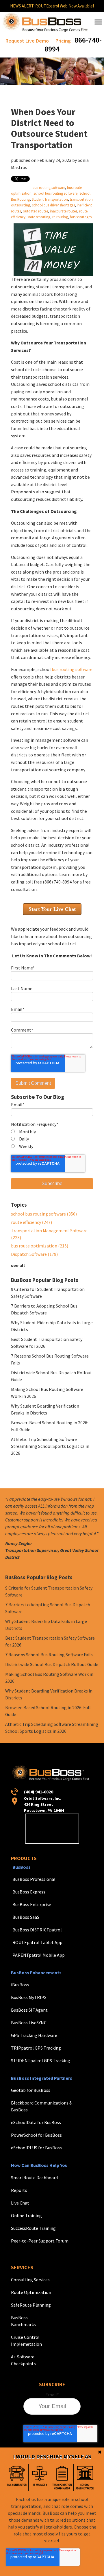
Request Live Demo (27, 41)
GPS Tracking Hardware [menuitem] (34, 2035)
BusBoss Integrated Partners (42, 2078)
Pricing (63, 41)
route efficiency (31, 1222)
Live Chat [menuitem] (20, 2203)
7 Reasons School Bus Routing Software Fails (49, 1655)
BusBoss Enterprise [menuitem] (32, 1904)
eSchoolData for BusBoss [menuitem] (36, 2122)
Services (22, 2267)
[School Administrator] (85, 2478)
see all (18, 1265)
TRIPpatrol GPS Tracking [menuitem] (36, 2048)
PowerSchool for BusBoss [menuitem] (36, 2135)
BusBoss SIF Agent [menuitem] (29, 2010)
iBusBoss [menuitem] (20, 1985)
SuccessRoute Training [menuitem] (33, 2228)
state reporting (39, 217)
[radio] (52, 1132)
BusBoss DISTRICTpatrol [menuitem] (37, 1930)
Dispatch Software (34, 1254)
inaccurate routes (64, 211)
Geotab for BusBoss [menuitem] (31, 2090)
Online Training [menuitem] (26, 2215)
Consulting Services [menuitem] (30, 2280)
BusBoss (22, 1867)
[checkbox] (52, 1139)
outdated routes (35, 211)
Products (24, 1858)
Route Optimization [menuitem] (31, 2292)
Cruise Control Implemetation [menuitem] (26, 2341)
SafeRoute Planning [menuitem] (31, 2305)
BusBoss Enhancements (36, 1973)
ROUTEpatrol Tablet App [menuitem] (37, 1942)
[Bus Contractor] (17, 2478)
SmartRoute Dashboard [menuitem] (34, 2178)
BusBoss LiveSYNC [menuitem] (29, 2023)
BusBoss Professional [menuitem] (34, 1879)
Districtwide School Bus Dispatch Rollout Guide (52, 1664)
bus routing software (49, 187)
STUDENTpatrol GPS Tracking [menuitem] (41, 2061)
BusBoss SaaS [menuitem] (26, 1917)
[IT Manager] (40, 2478)
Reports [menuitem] (19, 2190)
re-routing (60, 217)
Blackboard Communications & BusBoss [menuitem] (42, 2106)
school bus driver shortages (53, 205)
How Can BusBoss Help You (39, 2165)
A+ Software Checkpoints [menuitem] (23, 2360)
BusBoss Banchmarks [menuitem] (23, 2321)
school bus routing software (55, 193)
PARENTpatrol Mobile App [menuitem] (39, 1955)
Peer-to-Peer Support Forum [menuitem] (40, 2241)
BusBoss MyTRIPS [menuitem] (29, 1997)
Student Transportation (50, 199)
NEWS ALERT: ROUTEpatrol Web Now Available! (52, 6)
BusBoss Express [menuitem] (29, 1892)
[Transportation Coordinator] (62, 2478)
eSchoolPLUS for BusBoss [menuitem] (36, 2148)
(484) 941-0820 (39, 1792)
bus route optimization (40, 1246)
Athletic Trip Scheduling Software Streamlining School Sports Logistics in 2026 (50, 1446)
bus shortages (81, 217)
